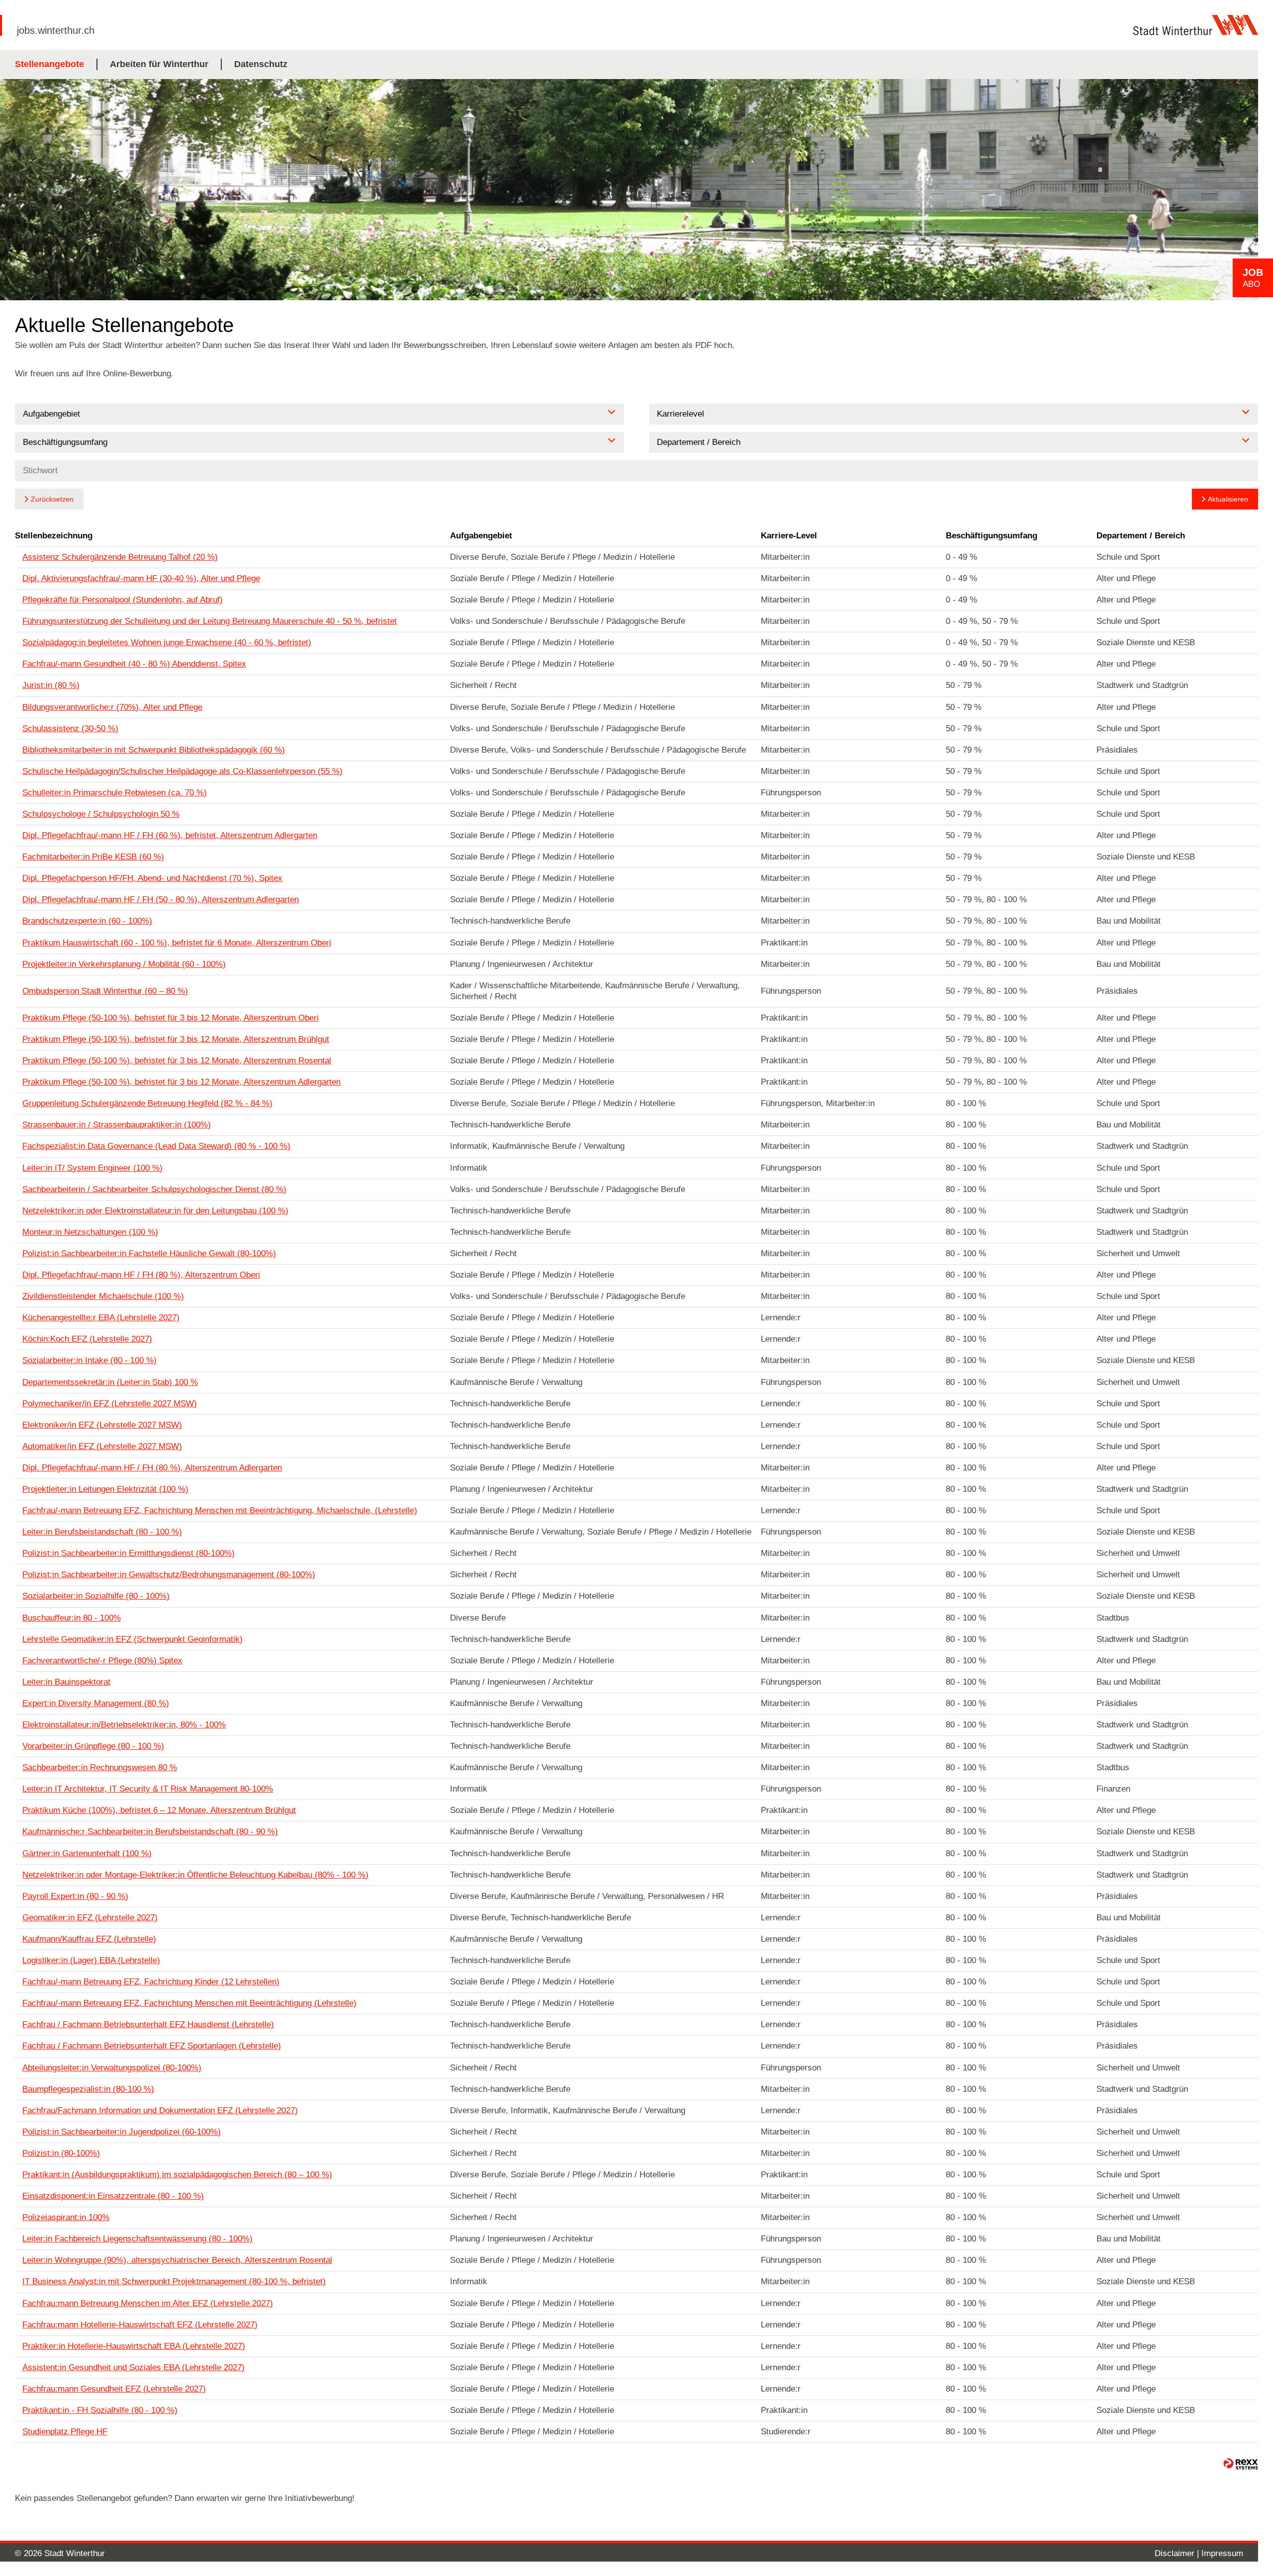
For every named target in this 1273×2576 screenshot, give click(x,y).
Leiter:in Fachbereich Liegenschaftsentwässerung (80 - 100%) (137, 2239)
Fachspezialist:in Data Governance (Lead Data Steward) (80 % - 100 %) (156, 1146)
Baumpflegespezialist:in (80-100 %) (88, 2089)
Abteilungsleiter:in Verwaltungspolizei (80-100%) (112, 2068)
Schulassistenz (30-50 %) (70, 729)
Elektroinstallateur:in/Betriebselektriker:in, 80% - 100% (124, 1725)
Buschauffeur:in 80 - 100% (72, 1618)
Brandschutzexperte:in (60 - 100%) (87, 921)
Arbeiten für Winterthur (159, 64)
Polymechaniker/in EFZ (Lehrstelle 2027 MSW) (110, 1404)
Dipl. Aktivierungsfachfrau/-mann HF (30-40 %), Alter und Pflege (141, 578)
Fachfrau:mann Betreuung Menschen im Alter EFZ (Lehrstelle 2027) (148, 2303)
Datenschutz (261, 64)
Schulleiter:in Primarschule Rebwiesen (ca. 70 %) (115, 793)
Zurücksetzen (52, 499)
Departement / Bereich (1141, 536)
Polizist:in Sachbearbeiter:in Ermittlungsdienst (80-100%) (129, 1553)
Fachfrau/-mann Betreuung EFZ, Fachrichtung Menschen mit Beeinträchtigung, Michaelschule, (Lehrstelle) (220, 1510)
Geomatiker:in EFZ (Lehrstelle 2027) (90, 1918)
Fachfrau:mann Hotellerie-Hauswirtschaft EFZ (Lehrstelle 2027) (140, 2325)
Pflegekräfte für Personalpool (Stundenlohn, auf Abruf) (123, 600)
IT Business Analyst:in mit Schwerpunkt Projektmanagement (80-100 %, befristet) (174, 2281)
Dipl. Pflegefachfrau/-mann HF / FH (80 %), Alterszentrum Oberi (141, 1275)
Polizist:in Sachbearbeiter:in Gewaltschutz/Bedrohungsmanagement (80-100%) (169, 1575)
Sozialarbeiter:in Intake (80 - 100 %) (90, 1360)
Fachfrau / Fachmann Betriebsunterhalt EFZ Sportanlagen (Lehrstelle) (152, 2046)
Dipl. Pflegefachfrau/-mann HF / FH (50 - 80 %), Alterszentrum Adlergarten (161, 900)
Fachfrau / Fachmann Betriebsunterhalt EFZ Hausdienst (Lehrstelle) (148, 2024)
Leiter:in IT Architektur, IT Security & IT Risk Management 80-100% (148, 1789)
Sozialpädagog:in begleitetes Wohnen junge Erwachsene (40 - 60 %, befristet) (167, 643)
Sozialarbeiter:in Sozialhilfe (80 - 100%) (96, 1596)
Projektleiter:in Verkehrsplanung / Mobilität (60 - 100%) (124, 964)
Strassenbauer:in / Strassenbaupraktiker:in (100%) (117, 1125)
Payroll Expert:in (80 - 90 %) (75, 1896)
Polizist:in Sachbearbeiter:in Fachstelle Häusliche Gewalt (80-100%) (149, 1253)
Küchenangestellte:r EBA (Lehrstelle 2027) (101, 1318)
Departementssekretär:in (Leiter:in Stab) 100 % (110, 1382)
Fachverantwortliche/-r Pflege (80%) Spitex (102, 1661)
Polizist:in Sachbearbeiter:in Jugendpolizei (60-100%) (122, 2132)
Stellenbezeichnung (54, 536)
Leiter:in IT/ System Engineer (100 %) (92, 1168)
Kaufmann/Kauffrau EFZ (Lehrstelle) (89, 1939)
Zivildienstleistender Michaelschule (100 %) (103, 1296)
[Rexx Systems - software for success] (1241, 2464)
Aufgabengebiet (481, 536)
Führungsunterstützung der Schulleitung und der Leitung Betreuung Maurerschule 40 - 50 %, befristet (210, 621)
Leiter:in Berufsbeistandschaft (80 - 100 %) (102, 1532)
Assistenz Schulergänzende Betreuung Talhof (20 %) (120, 557)
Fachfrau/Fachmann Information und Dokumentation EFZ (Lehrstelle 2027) (160, 2110)
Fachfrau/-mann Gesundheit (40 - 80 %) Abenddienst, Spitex (134, 664)
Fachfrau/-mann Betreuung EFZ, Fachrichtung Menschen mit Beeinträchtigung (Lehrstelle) (189, 2003)
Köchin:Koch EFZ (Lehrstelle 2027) (87, 1339)
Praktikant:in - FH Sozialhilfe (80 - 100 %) (100, 2410)
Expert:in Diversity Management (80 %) (96, 1703)
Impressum (1222, 2553)
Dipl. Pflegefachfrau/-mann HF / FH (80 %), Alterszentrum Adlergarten (152, 1468)
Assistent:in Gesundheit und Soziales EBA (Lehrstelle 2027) (134, 2367)
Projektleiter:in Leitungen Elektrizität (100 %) (105, 1489)
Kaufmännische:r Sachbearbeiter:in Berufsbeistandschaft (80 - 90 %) (150, 1832)
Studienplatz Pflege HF (65, 2432)
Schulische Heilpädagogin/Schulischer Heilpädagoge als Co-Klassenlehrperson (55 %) (182, 771)
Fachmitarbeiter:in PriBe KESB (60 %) (93, 857)
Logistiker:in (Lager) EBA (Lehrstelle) (91, 1960)
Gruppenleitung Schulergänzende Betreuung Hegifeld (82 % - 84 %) (147, 1103)
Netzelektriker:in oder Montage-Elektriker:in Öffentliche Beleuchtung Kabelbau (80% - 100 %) (195, 1875)
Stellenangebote (49, 64)
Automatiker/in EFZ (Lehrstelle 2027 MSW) (102, 1446)
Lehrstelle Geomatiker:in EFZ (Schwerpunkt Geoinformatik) (133, 1639)
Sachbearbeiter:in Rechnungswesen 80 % (100, 1767)
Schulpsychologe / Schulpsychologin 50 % (101, 814)
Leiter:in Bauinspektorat (66, 1682)
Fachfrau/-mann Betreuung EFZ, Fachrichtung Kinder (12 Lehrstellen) (151, 1982)
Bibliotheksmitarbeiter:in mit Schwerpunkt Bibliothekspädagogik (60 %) (154, 750)
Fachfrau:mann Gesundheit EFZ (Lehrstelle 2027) (114, 2389)
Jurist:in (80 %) (51, 685)
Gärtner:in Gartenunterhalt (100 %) (87, 1853)
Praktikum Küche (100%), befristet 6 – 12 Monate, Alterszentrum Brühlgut (159, 1810)
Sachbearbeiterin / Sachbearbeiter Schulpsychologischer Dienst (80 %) (154, 1189)
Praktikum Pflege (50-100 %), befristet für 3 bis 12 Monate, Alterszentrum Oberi (171, 1018)
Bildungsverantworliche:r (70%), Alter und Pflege (112, 707)
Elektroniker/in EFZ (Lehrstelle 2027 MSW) (102, 1425)
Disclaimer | (1178, 2553)
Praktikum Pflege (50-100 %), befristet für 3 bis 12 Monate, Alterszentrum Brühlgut (176, 1039)
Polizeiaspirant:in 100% (66, 2217)
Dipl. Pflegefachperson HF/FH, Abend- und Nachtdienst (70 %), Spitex (152, 878)
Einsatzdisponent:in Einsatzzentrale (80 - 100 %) (113, 2196)
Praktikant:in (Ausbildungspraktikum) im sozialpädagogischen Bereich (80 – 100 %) (177, 2175)
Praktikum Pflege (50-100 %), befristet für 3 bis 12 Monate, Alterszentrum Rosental (177, 1061)
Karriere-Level (789, 536)
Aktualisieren (1228, 499)
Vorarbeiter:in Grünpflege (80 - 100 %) (93, 1746)
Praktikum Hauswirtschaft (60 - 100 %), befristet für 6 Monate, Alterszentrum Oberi (177, 943)
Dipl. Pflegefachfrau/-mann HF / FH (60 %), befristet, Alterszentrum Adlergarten (170, 835)
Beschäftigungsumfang (992, 536)
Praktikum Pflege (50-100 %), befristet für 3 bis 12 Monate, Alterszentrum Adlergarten (182, 1082)
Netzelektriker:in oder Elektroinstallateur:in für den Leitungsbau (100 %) (155, 1211)
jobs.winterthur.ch (56, 30)
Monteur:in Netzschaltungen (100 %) (90, 1232)
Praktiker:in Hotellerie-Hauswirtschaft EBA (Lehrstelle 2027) (134, 2346)
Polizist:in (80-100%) (61, 2153)
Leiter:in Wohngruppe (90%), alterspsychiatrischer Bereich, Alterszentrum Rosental (177, 2260)
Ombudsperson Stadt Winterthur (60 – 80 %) (105, 991)
